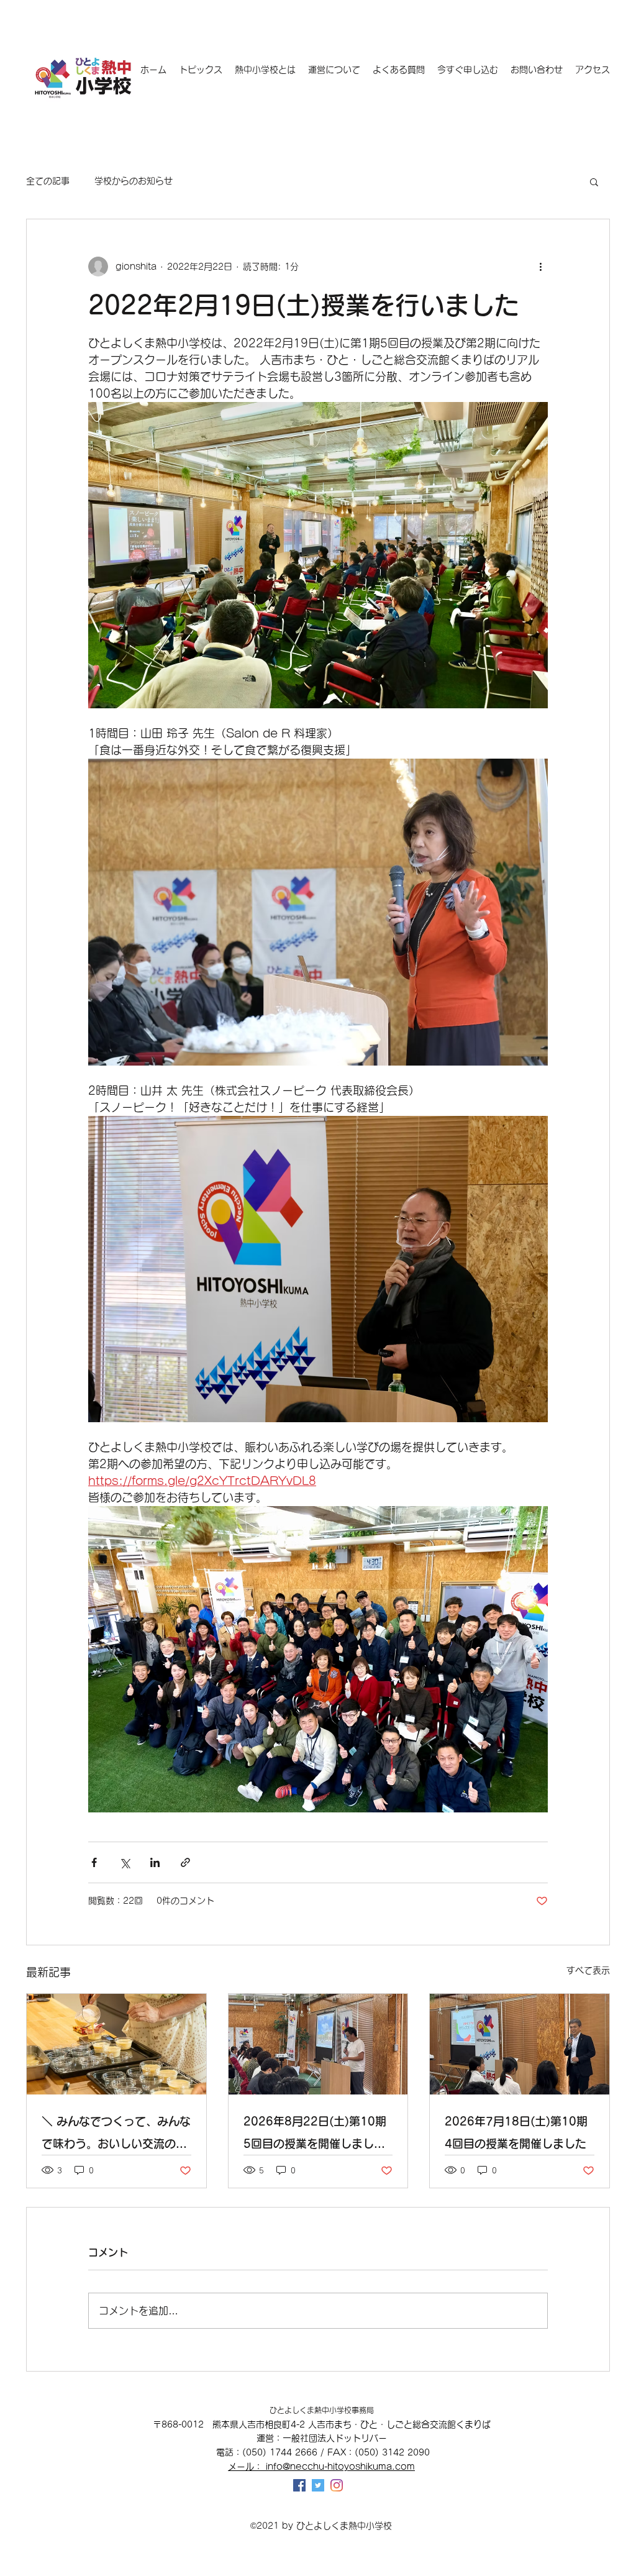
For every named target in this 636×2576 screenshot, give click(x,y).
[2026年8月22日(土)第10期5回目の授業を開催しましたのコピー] (318, 2044)
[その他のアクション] (540, 267)
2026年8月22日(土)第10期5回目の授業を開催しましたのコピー (315, 2135)
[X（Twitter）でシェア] (125, 1862)
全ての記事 (48, 181)
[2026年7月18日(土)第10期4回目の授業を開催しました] (520, 2044)
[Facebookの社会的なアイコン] (299, 2485)
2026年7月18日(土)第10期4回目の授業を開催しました (516, 2132)
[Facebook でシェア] (94, 1862)
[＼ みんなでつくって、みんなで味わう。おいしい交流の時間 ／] (116, 2044)
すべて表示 (588, 1970)
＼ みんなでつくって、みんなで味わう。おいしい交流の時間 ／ (116, 2135)
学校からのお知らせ (134, 181)
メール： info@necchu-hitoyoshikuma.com (321, 2467)
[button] (594, 181)
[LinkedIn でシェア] (155, 1862)
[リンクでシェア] (185, 1862)
